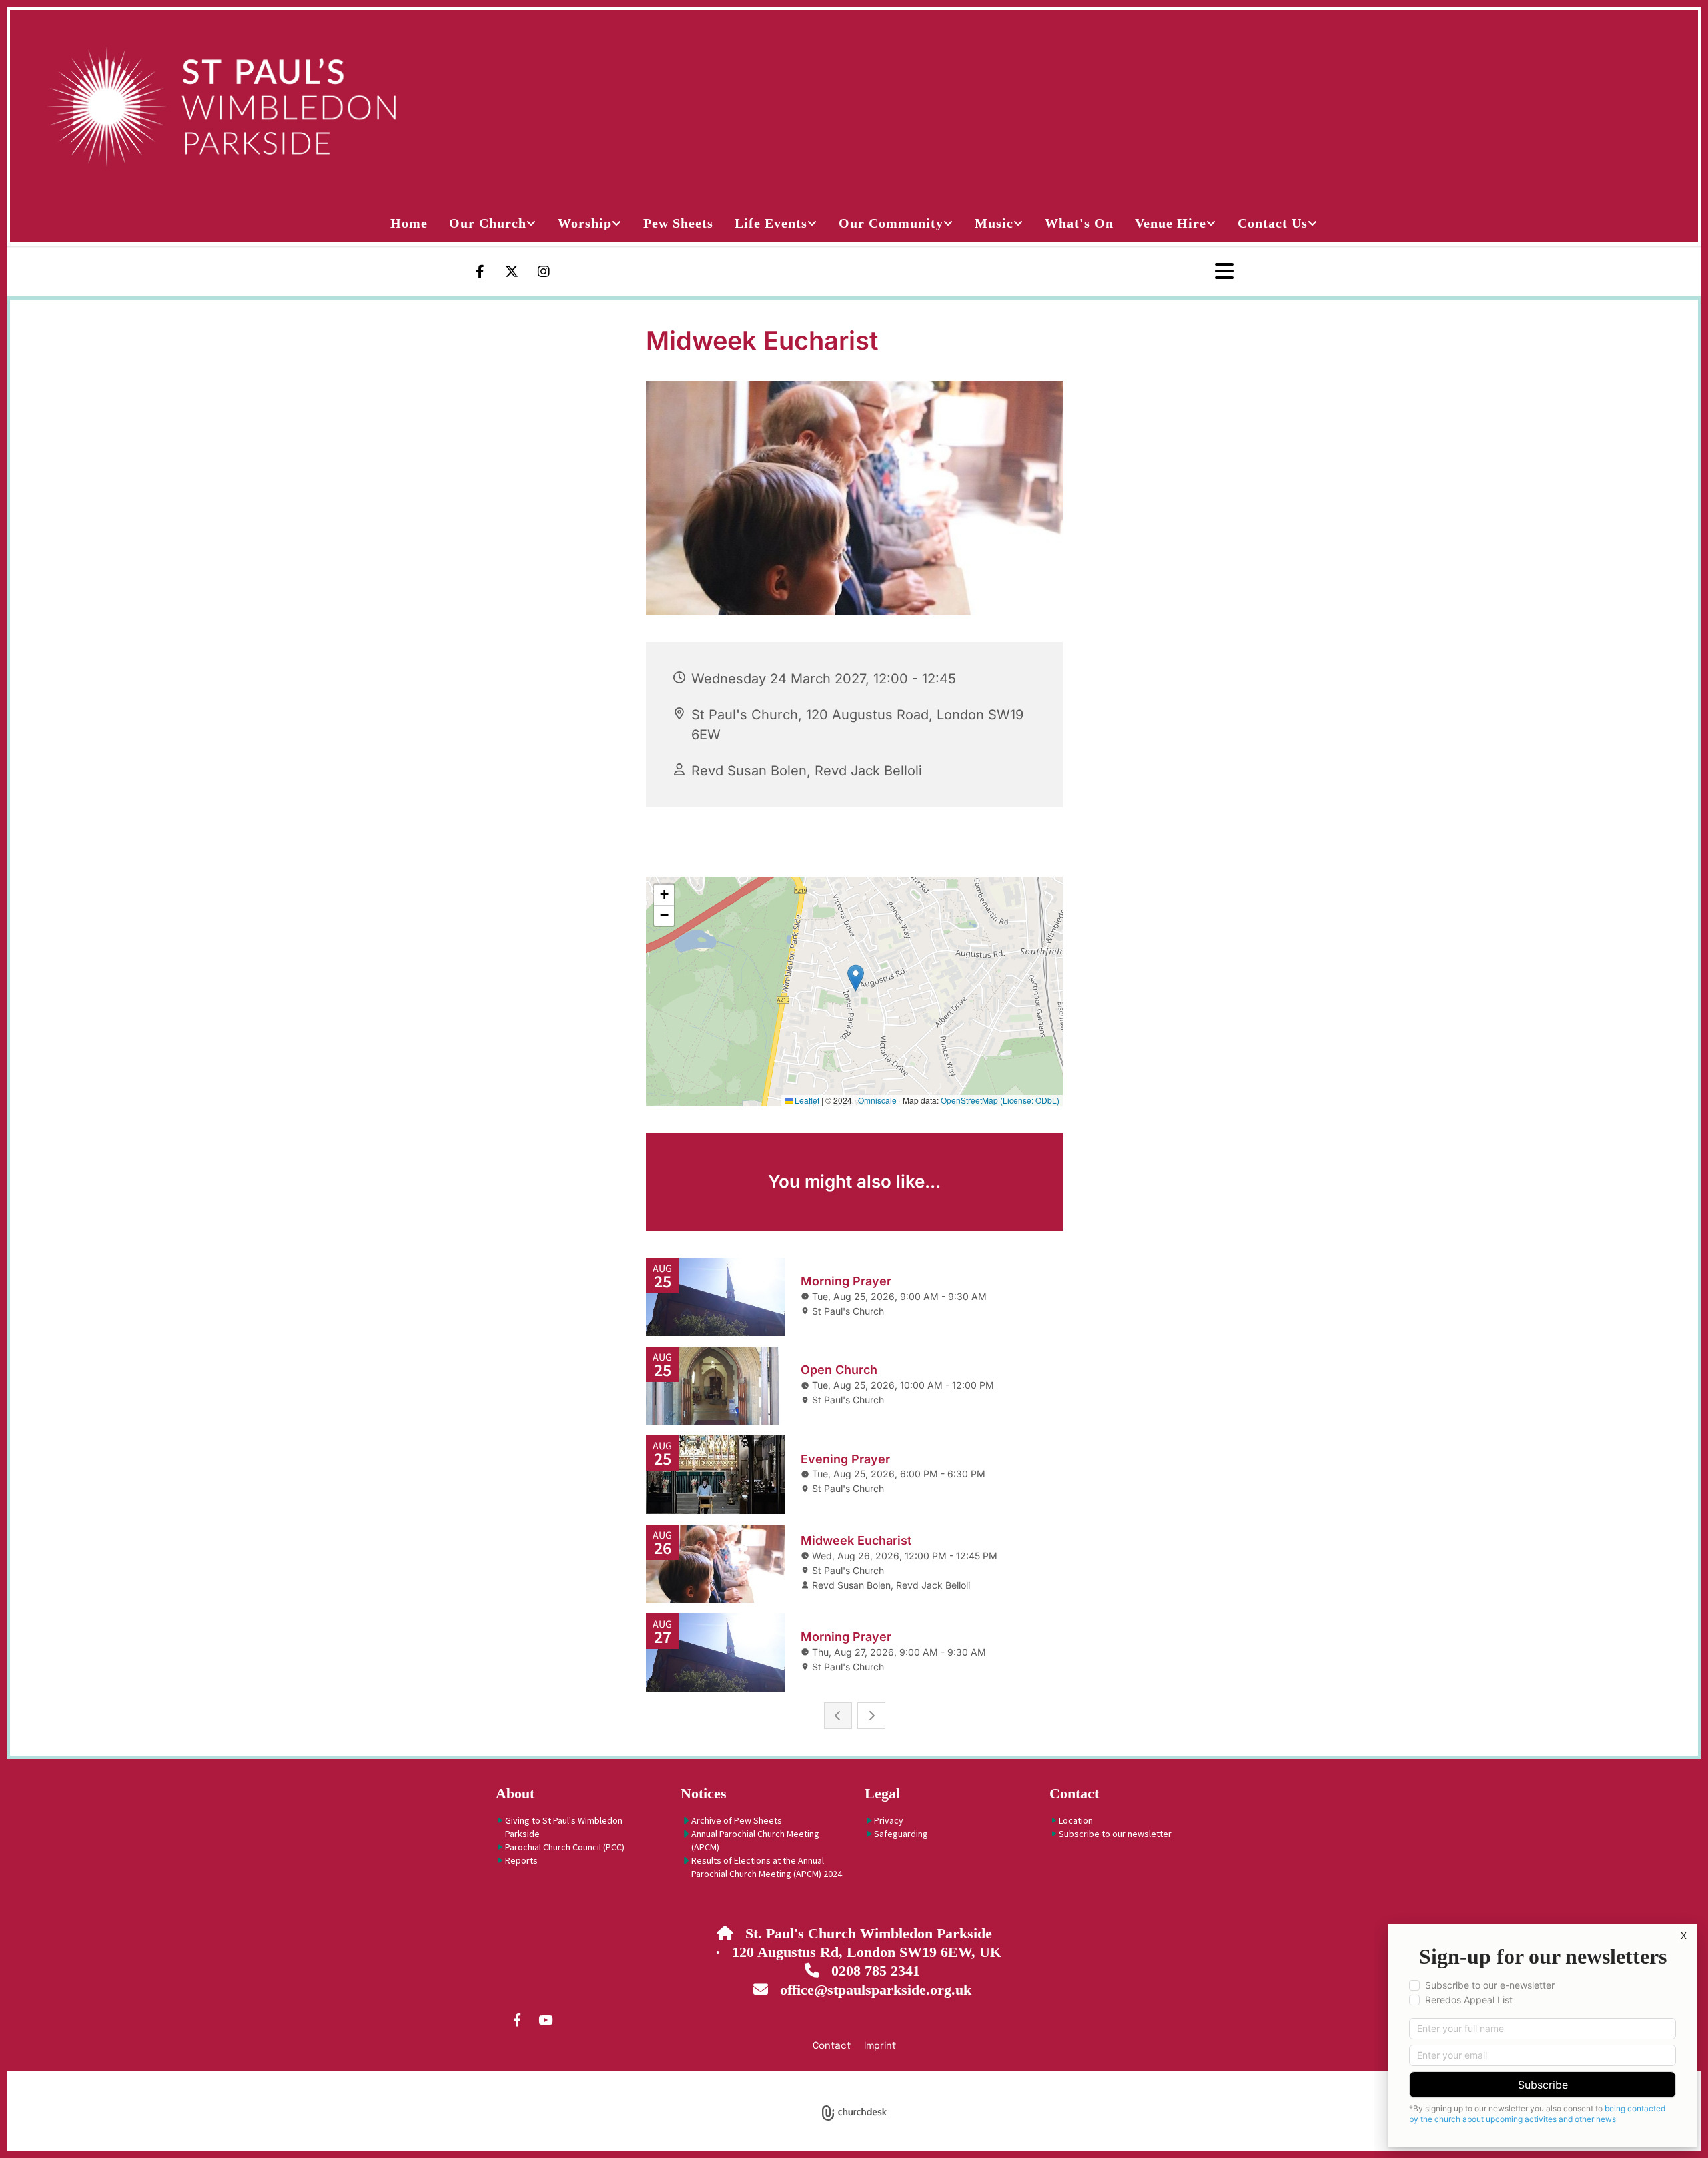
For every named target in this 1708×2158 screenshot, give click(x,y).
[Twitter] (512, 272)
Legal (882, 1793)
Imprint (880, 2046)
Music (994, 223)
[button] (1179, 272)
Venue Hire (1171, 223)
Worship (585, 223)
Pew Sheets (678, 223)
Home (409, 223)
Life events (771, 223)
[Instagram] (544, 272)
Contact (1074, 1793)
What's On (1079, 223)
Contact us (1273, 223)
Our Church (488, 223)
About (515, 1793)
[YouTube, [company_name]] (545, 2019)
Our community (891, 223)
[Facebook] (480, 272)
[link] (493, 223)
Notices (704, 1793)
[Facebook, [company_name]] (517, 2019)
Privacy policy (802, 2079)
